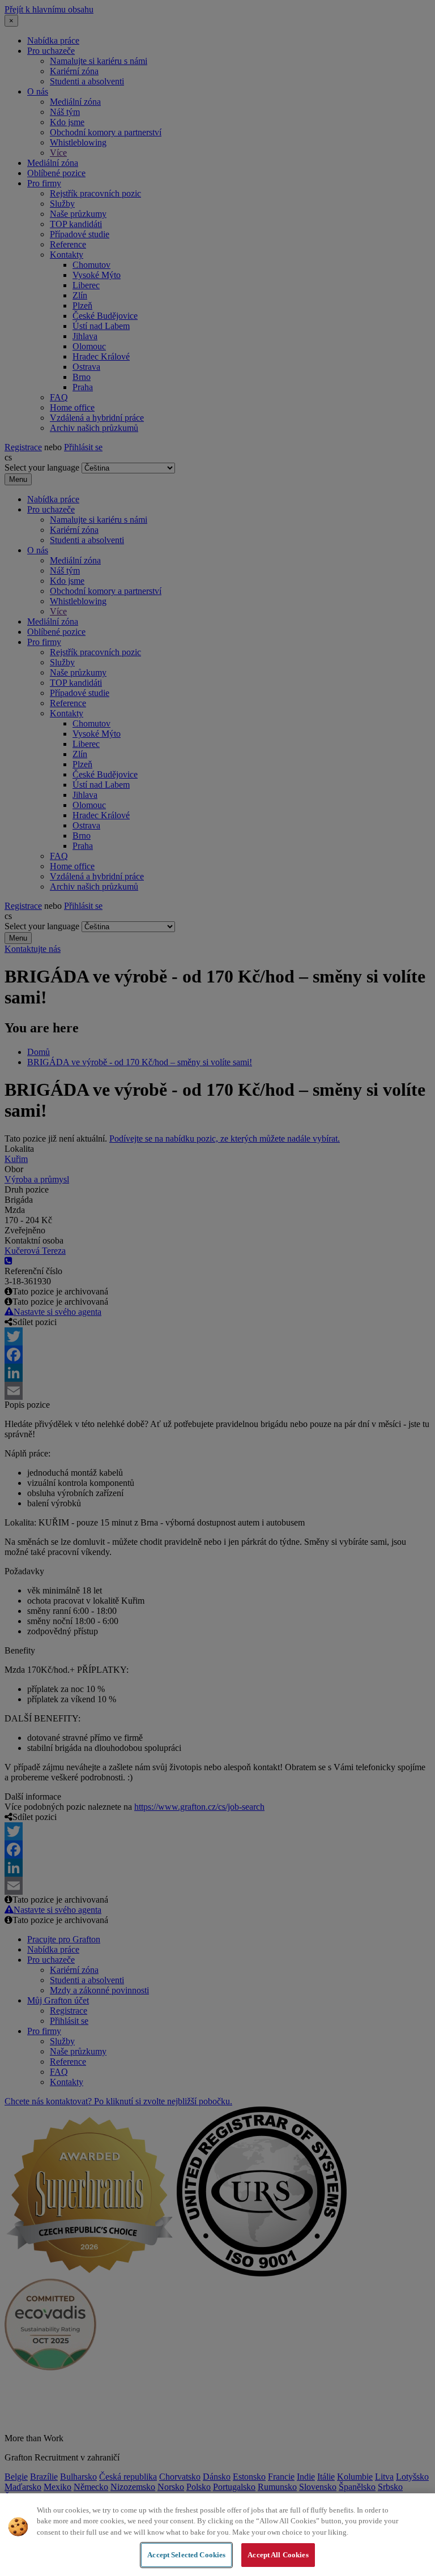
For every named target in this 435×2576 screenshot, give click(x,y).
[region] (217, 2535)
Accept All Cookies (278, 2555)
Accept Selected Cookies (186, 2555)
